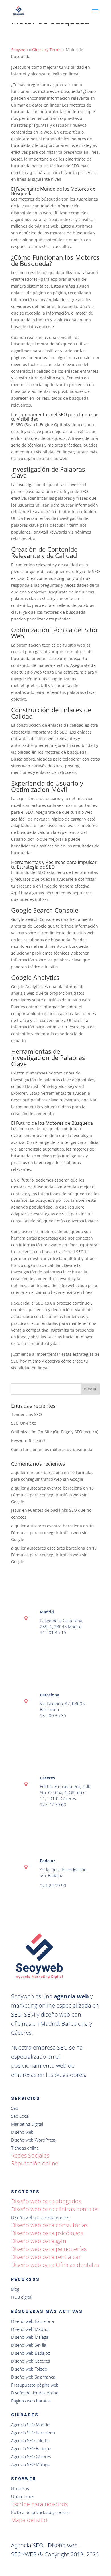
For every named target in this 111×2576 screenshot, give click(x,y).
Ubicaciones (23, 2496)
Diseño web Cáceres (30, 2361)
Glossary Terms (47, 50)
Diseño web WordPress (33, 2140)
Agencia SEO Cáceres (31, 2456)
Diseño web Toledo (29, 2369)
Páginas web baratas (31, 2401)
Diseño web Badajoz (30, 2353)
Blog (15, 2289)
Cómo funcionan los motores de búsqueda (52, 1449)
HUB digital (22, 2297)
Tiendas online (25, 2148)
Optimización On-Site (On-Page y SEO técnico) (55, 1432)
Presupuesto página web (35, 2385)
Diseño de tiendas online (35, 2393)
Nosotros (20, 2488)
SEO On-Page (24, 1423)
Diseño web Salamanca (33, 2377)
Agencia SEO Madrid (30, 2425)
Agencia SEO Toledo (30, 2440)
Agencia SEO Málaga (30, 2464)
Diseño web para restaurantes (40, 2217)
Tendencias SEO (26, 1414)
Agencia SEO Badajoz (31, 2448)
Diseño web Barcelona (32, 2321)
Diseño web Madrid (30, 2329)
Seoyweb (19, 50)
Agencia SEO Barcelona (33, 2433)
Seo (15, 2108)
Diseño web (22, 2132)
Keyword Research (29, 1441)
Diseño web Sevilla (29, 2345)
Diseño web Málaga (30, 2337)
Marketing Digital (27, 2124)
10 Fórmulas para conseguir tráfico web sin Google (52, 1495)
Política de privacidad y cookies (40, 2512)
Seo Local (20, 2116)
